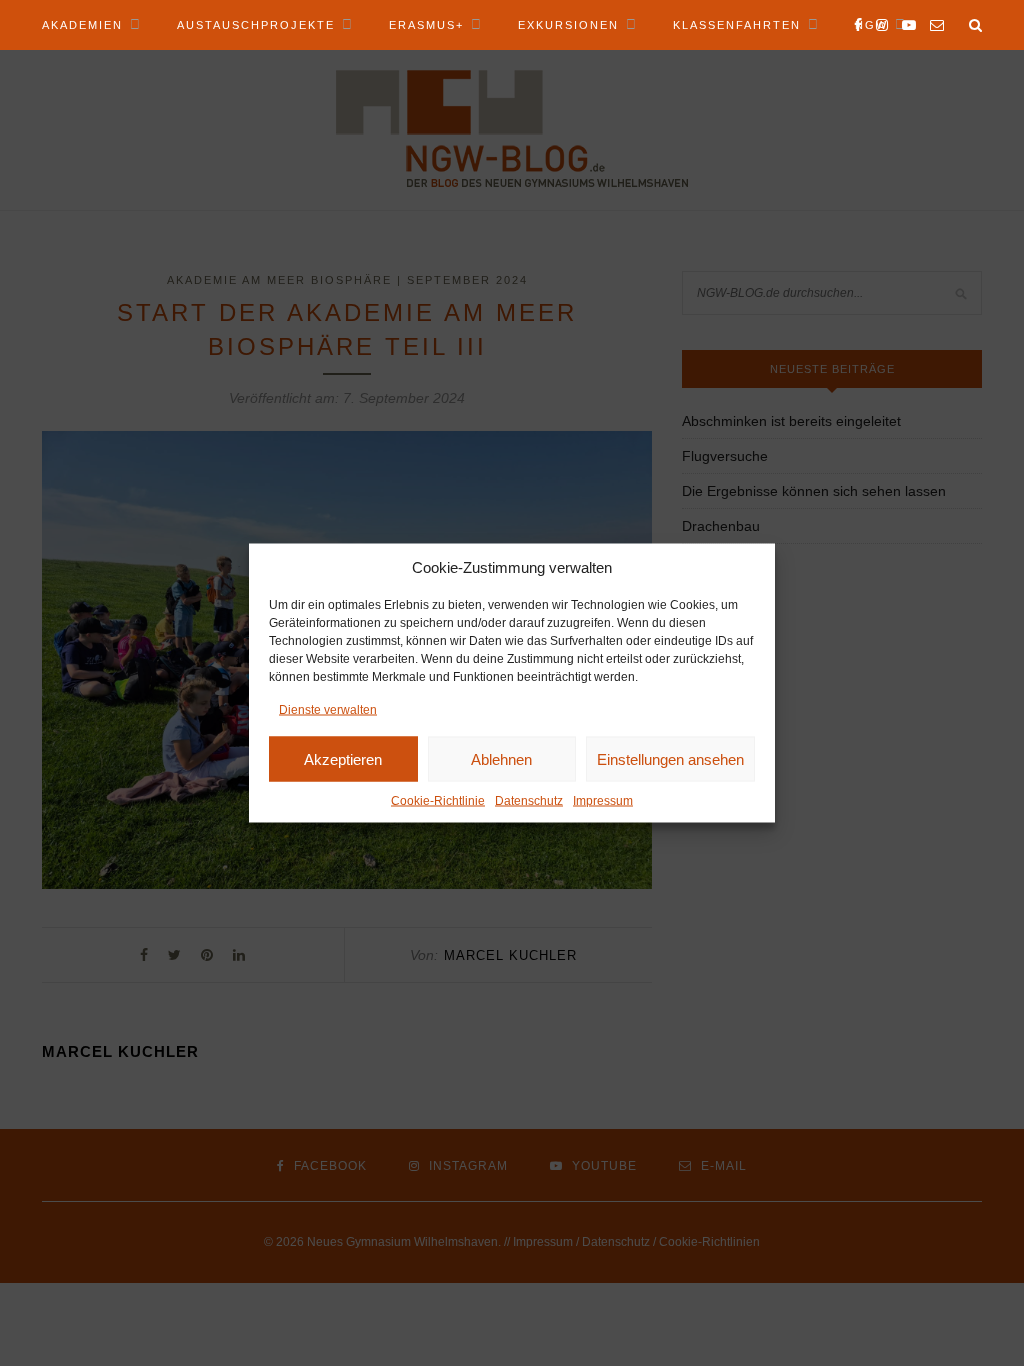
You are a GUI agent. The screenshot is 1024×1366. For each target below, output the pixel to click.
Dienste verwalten (328, 710)
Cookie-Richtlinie (438, 801)
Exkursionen (568, 25)
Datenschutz (529, 801)
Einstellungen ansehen (670, 758)
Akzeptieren (343, 758)
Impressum (603, 801)
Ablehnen (501, 758)
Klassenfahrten (737, 25)
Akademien (82, 25)
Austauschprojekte (256, 25)
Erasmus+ (426, 25)
